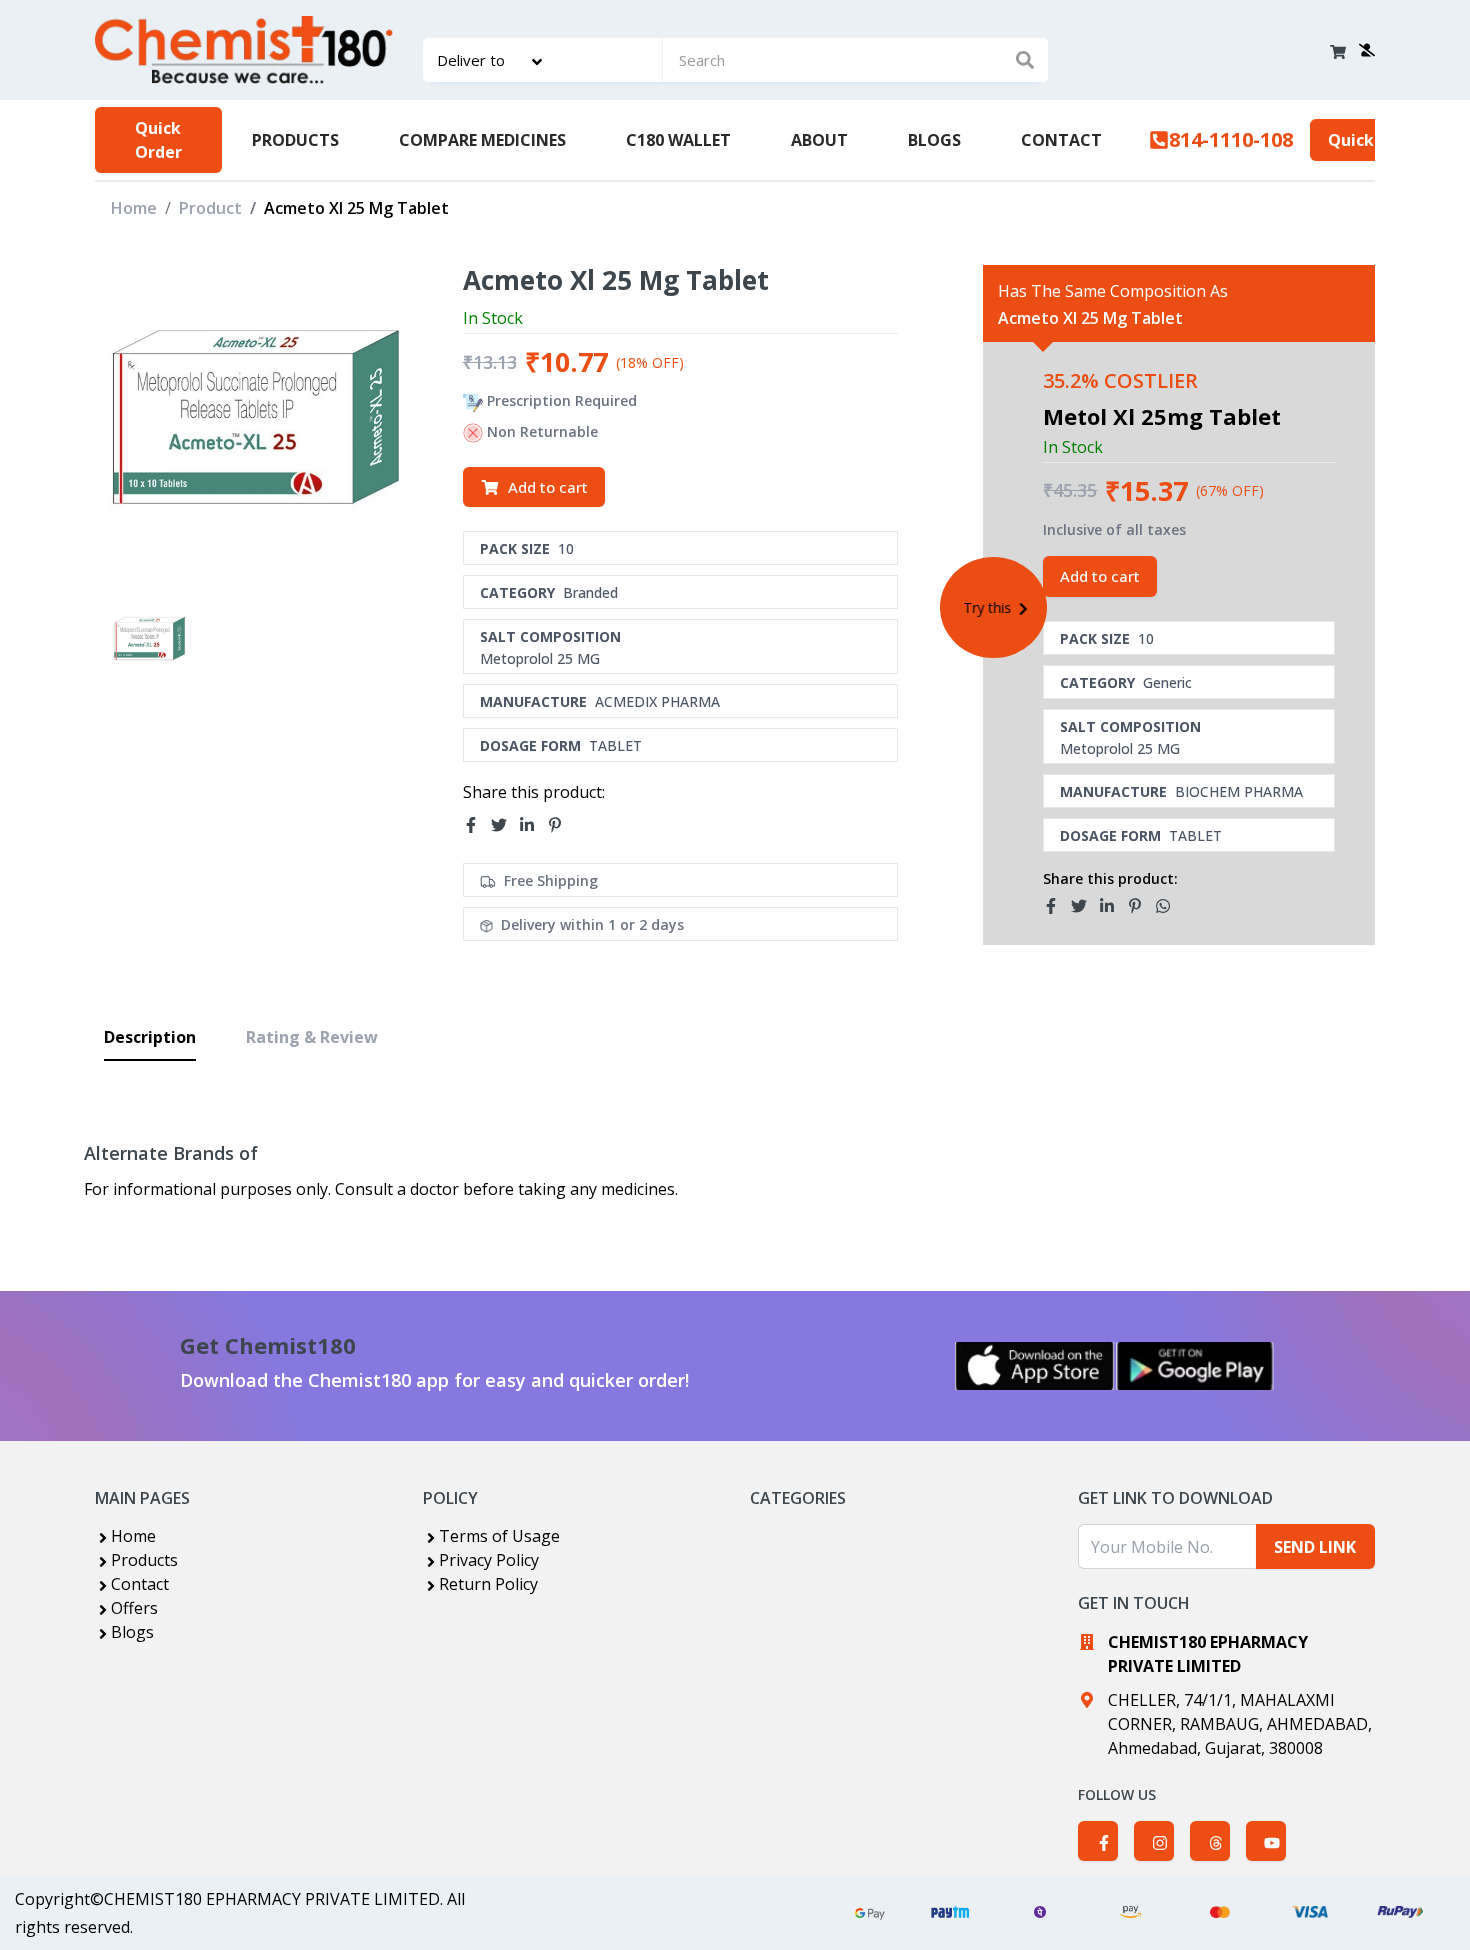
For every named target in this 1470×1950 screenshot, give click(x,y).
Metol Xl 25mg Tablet (1162, 416)
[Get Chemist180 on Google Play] (1195, 1366)
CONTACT (1061, 140)
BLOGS (934, 140)
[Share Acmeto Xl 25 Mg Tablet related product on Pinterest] (1141, 907)
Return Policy (488, 1584)
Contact (140, 1584)
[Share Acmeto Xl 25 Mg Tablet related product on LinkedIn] (1113, 907)
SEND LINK (1315, 1547)
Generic (1167, 682)
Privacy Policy (489, 1560)
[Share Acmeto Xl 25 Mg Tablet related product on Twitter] (1085, 907)
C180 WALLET (678, 140)
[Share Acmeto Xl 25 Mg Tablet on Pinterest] (561, 825)
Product (210, 208)
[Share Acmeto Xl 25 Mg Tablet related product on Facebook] (1057, 907)
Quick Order (158, 140)
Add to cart (548, 487)
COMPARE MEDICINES (482, 140)
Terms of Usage (499, 1536)
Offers (134, 1608)
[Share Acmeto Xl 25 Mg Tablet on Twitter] (505, 825)
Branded (590, 592)
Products (144, 1560)
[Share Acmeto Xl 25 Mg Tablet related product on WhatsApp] (1169, 907)
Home (134, 208)
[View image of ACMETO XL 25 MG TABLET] (149, 638)
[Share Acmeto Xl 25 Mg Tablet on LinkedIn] (533, 825)
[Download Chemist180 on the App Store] (1035, 1366)
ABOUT (819, 140)
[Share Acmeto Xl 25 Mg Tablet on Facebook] (477, 825)
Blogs (132, 1632)
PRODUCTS (295, 140)
